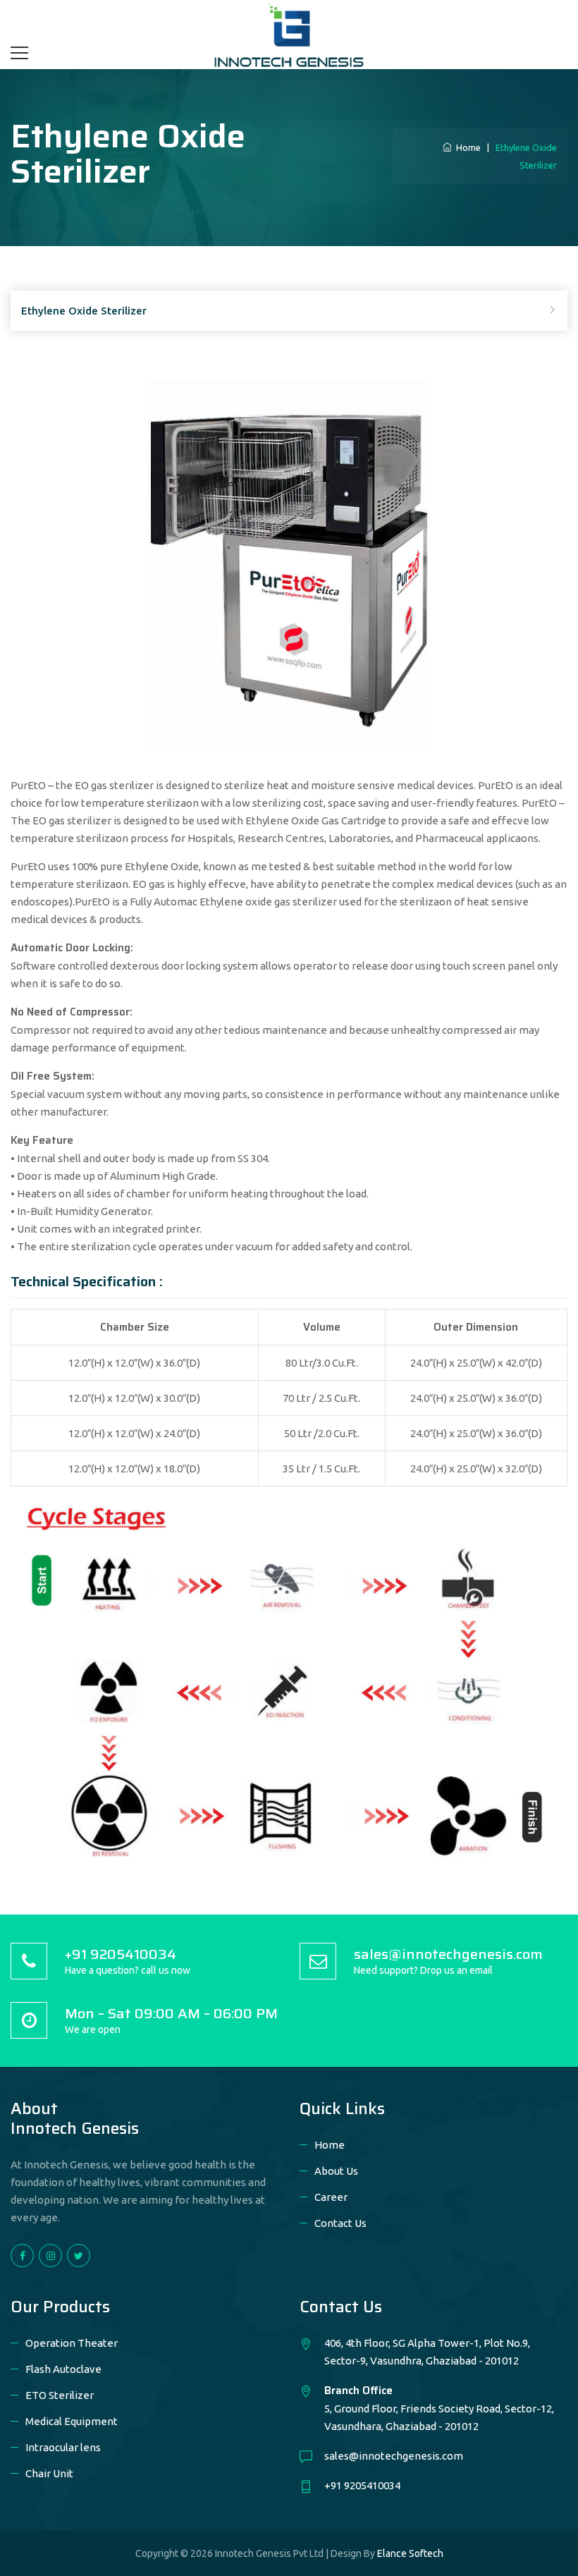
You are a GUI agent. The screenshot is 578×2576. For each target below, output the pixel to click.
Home (466, 147)
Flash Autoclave (63, 2369)
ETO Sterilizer (60, 2395)
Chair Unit (49, 2473)
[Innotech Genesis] (289, 34)
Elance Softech (410, 2553)
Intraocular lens (63, 2447)
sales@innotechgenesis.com (394, 2456)
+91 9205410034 (362, 2485)
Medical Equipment (72, 2421)
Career (331, 2197)
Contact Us (340, 2223)
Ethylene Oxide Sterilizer (84, 311)
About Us (336, 2171)
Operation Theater (72, 2343)
